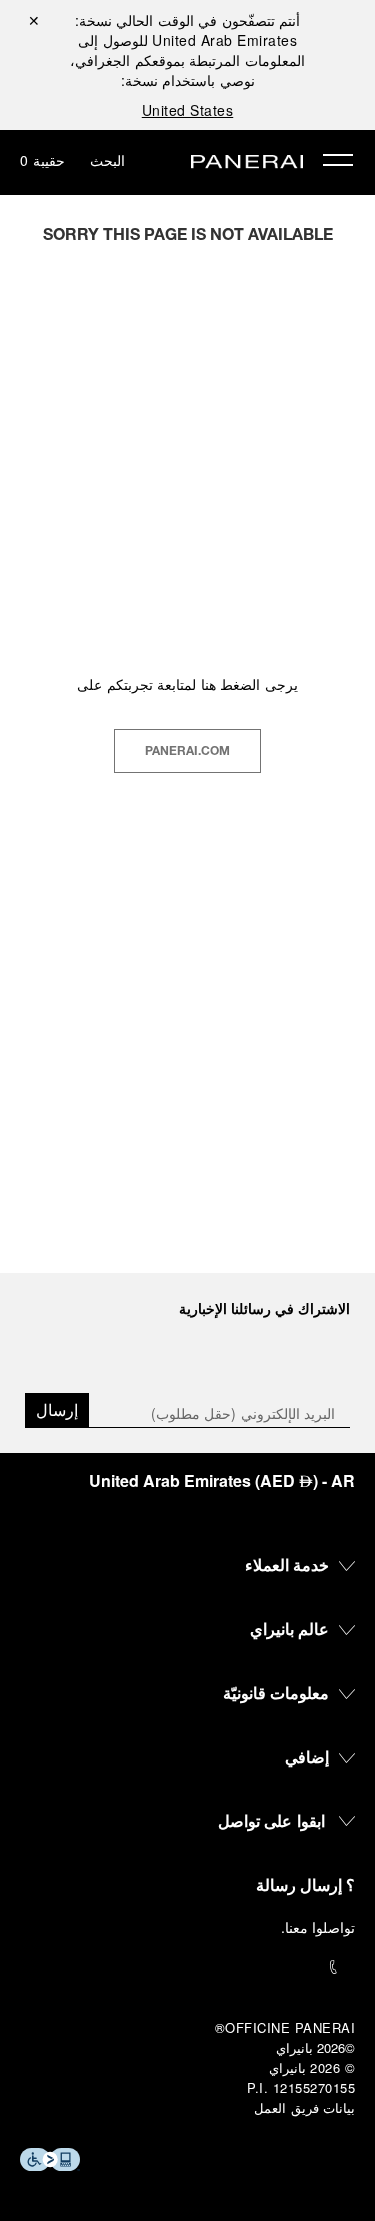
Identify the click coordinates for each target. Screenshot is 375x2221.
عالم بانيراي (290, 1628)
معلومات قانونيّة (276, 1692)
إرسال (57, 1409)
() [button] (222, 1480)
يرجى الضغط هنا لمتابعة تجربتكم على (187, 684)
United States (188, 110)
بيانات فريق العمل (304, 2107)
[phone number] (187, 1967)
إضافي (307, 1756)
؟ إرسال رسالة (305, 1884)
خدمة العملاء (287, 1564)
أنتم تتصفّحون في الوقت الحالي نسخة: (188, 30)
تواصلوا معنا (320, 1927)
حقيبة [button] (42, 160)
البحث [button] (107, 160)
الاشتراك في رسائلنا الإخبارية (264, 1308)
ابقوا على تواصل (271, 1820)
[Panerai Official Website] (247, 163)
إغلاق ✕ (34, 20)
